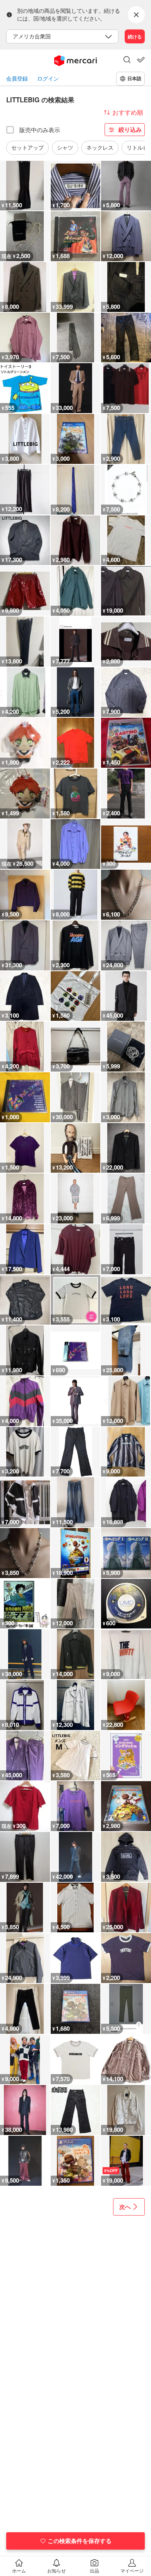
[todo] (141, 60)
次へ (125, 2207)
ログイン (48, 78)
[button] (127, 60)
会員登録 (17, 78)
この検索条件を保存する (80, 2541)
